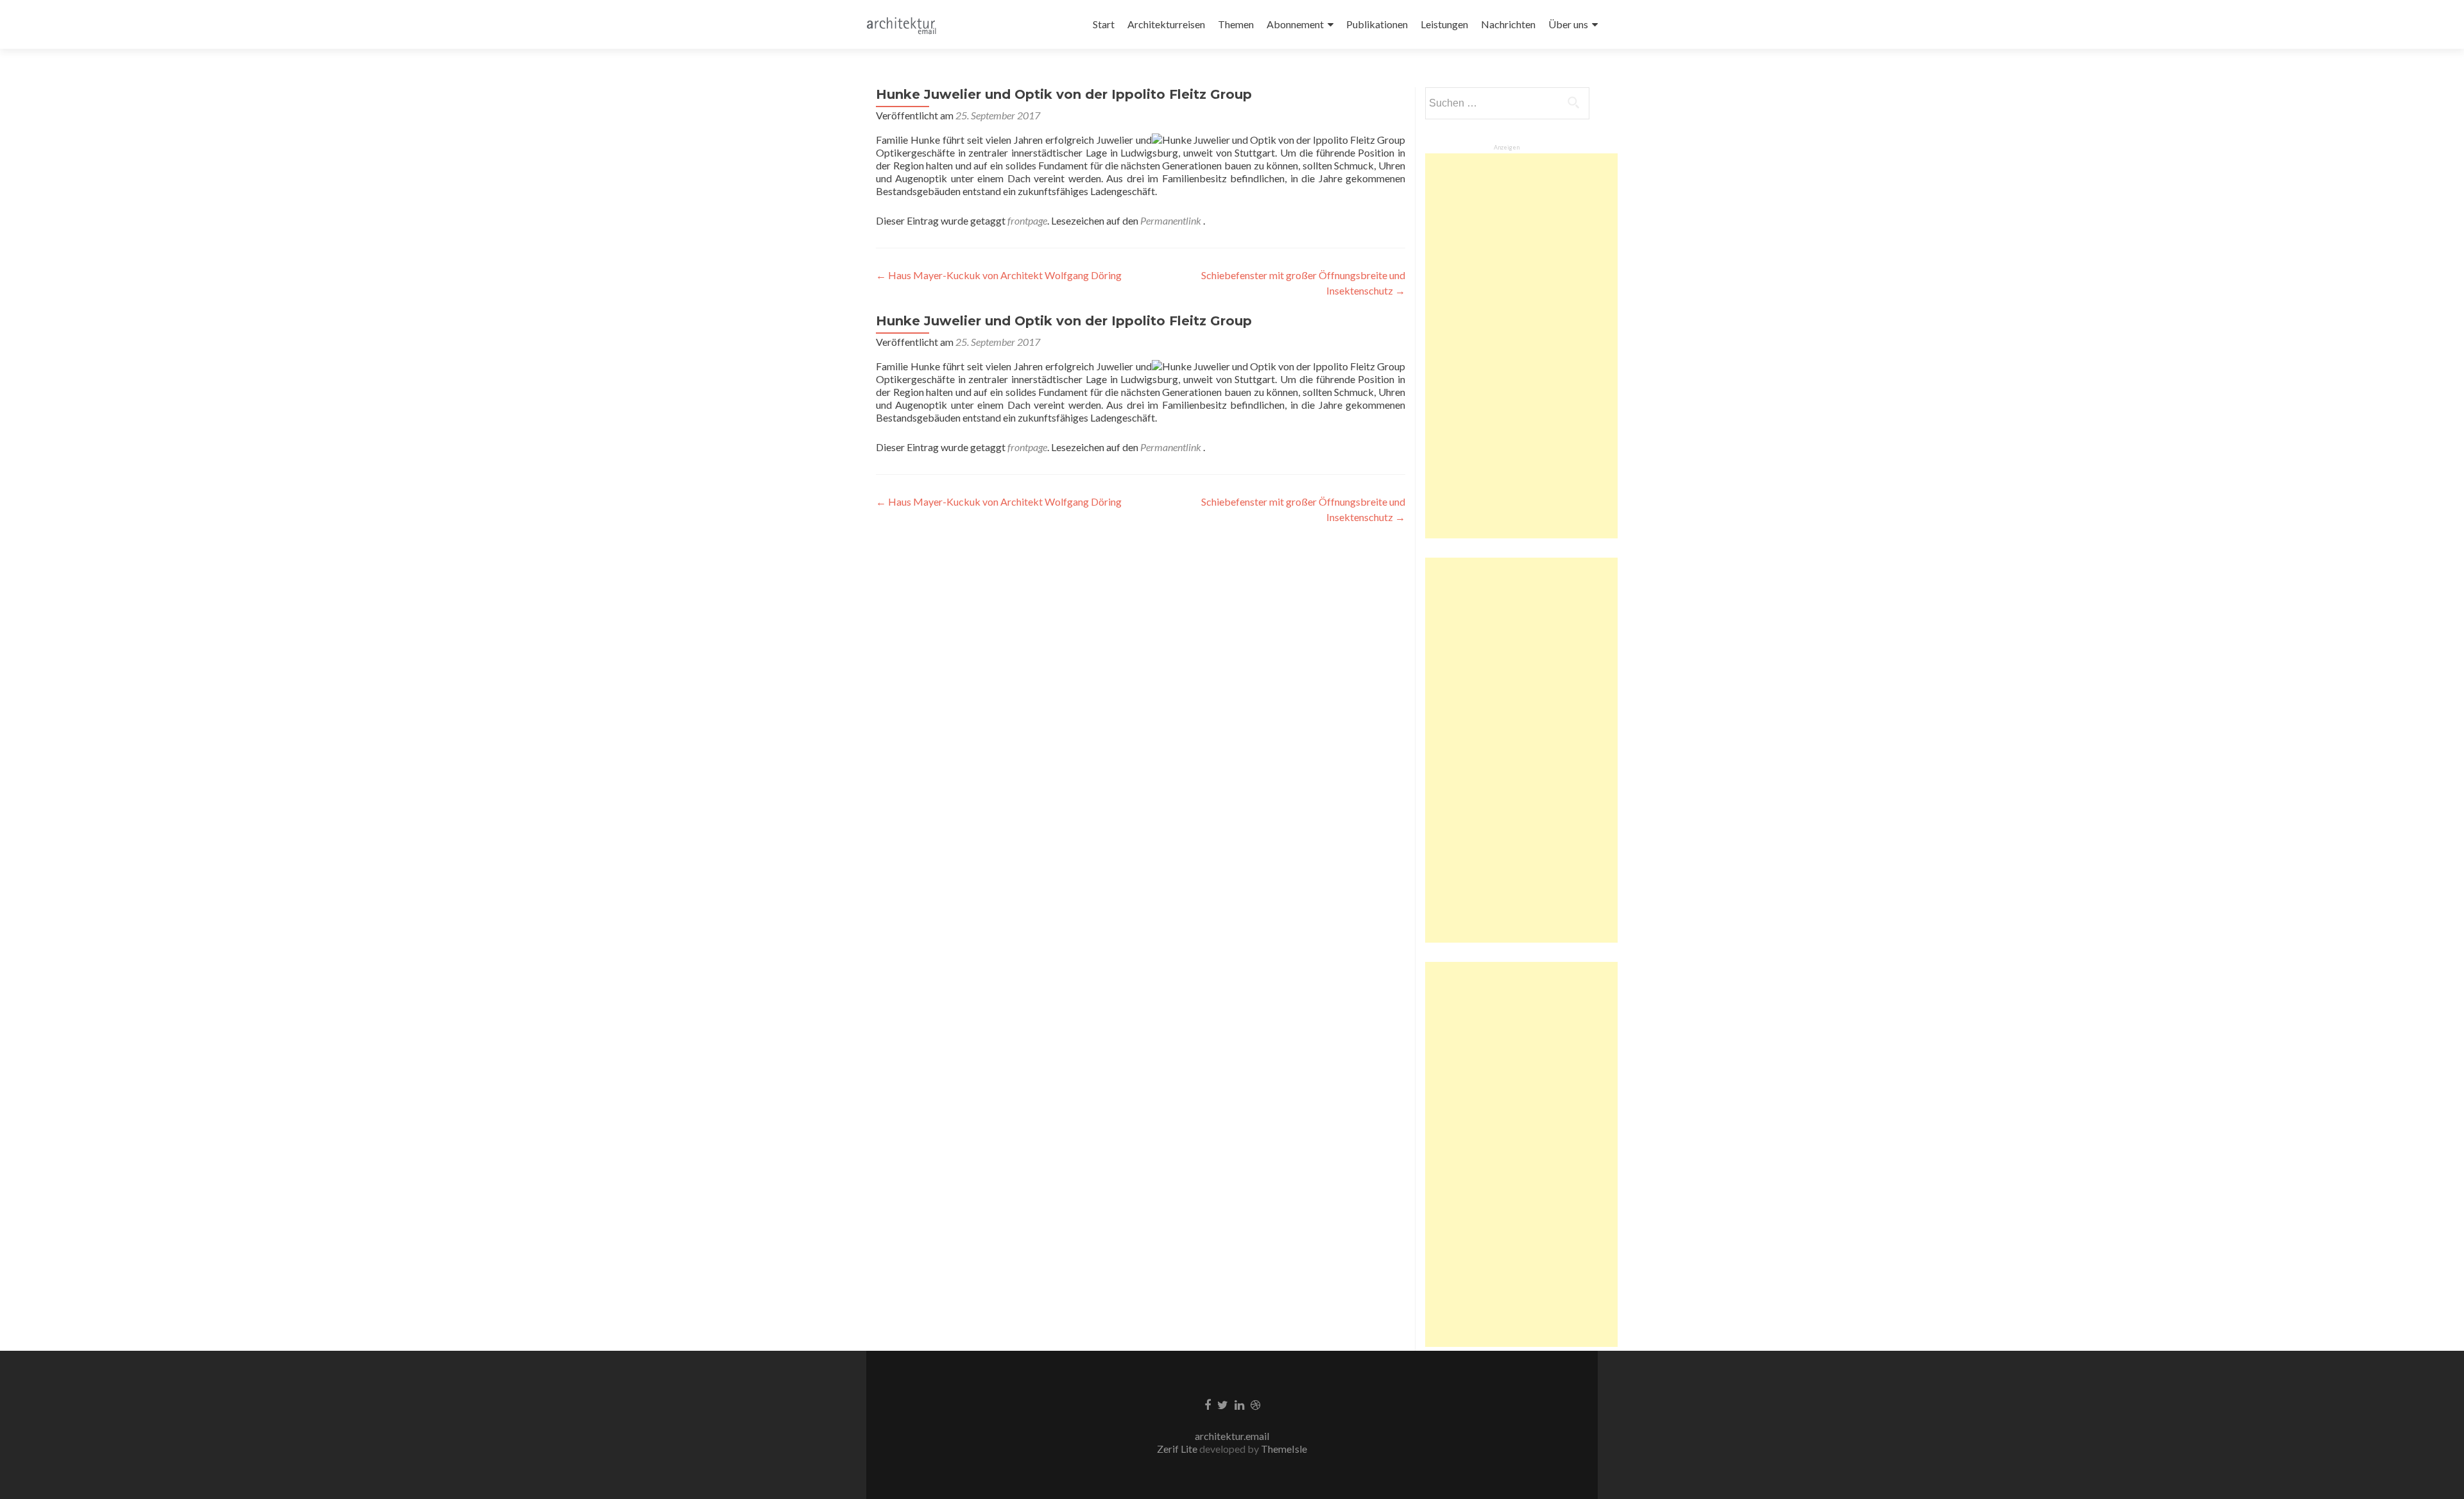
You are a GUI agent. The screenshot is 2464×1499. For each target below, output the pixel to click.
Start (1104, 24)
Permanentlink (1172, 220)
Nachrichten (1508, 24)
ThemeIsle (1284, 1449)
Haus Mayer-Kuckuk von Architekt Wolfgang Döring (999, 275)
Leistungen (1444, 24)
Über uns (1568, 24)
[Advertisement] (1521, 346)
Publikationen (1377, 24)
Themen (1236, 24)
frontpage (1027, 220)
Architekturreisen (1166, 24)
